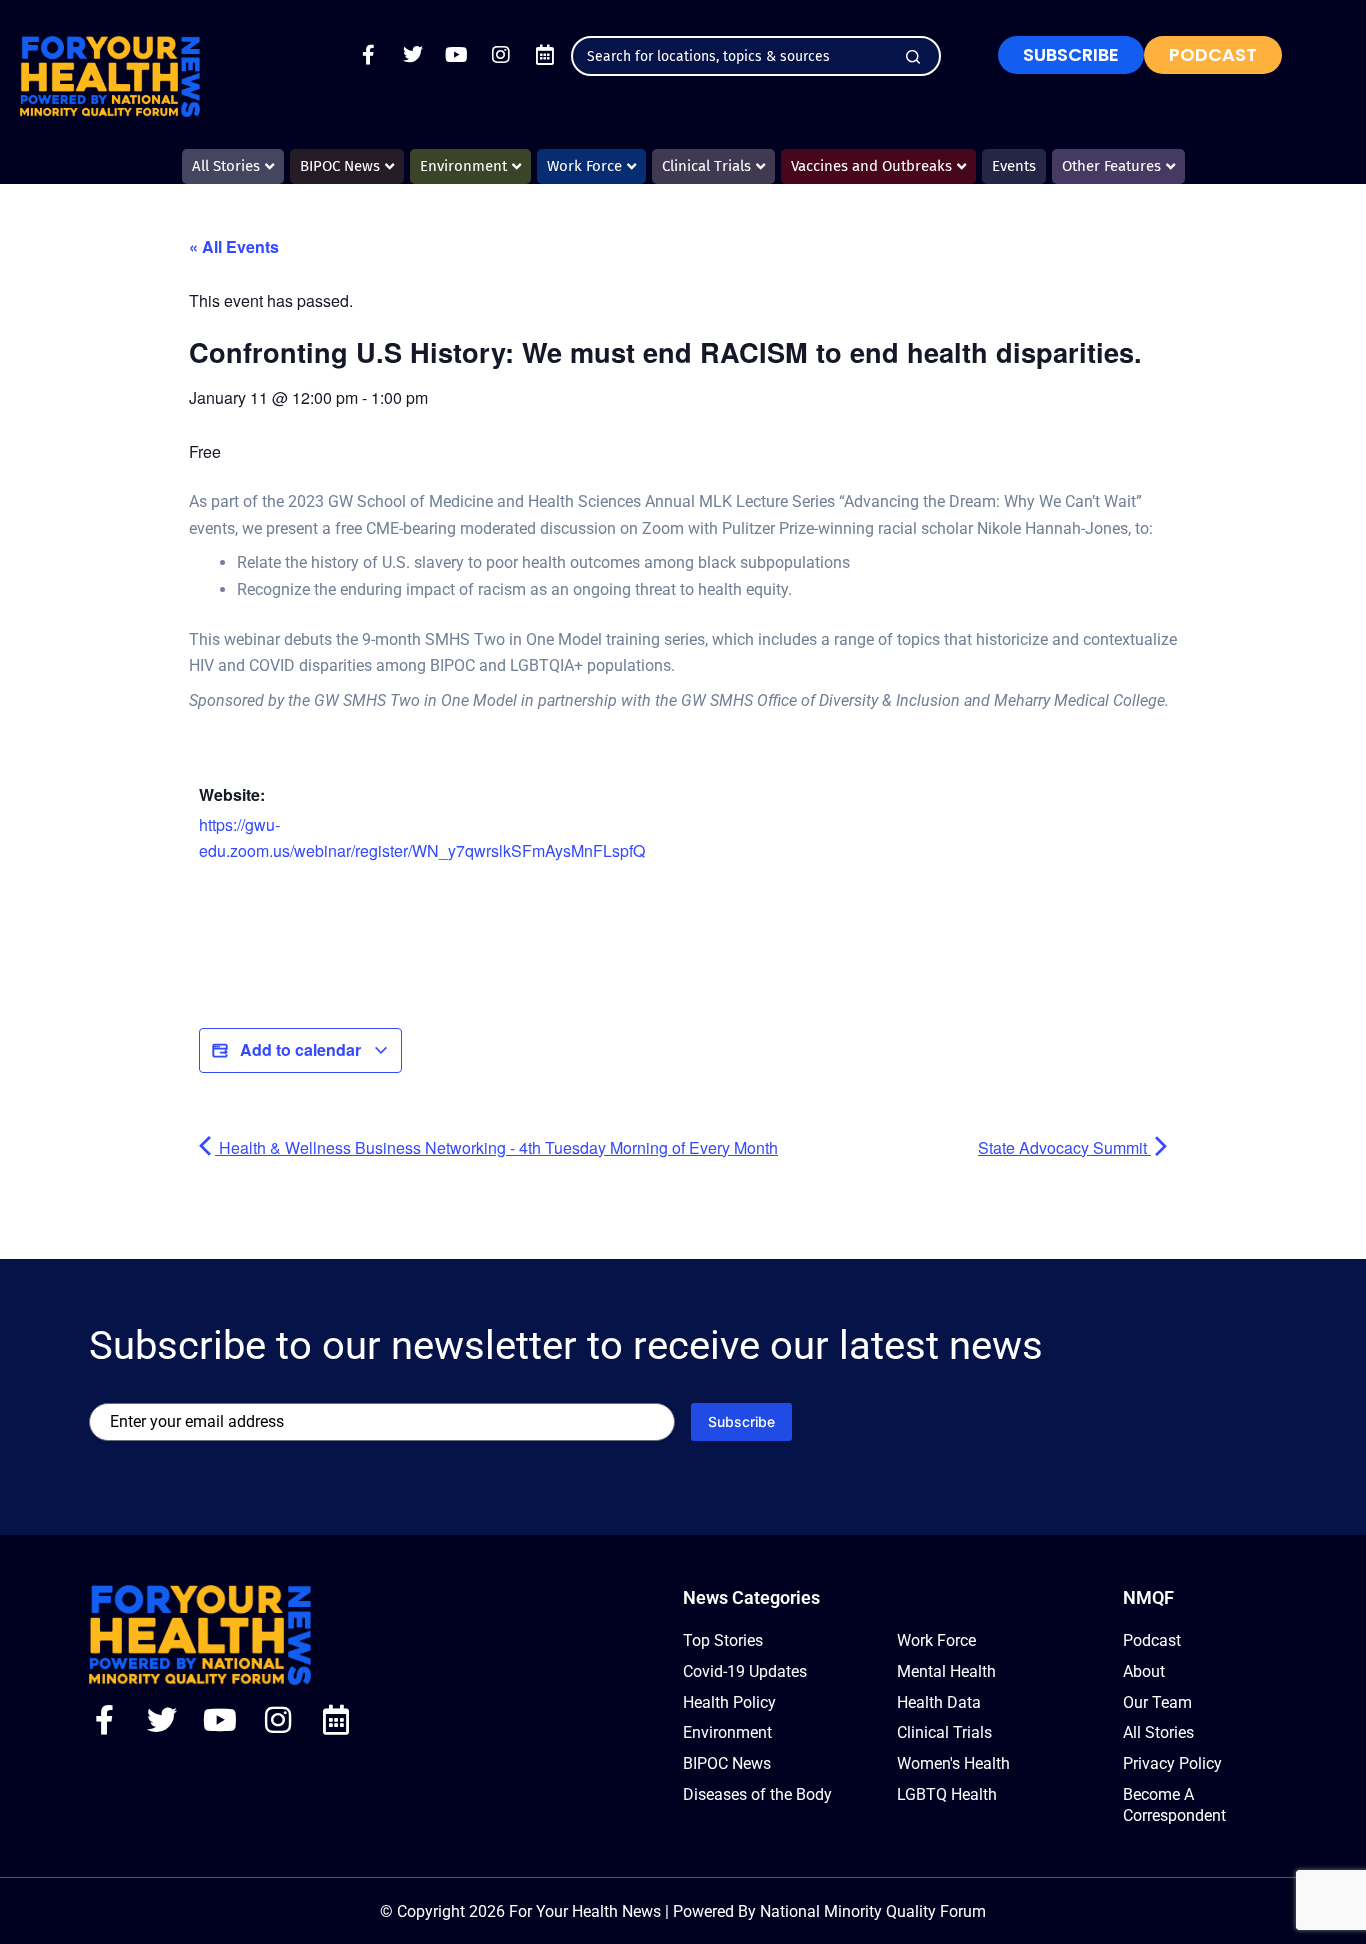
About (1144, 1671)
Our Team (1157, 1702)
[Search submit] (913, 57)
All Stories (1158, 1732)
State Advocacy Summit (1064, 1147)
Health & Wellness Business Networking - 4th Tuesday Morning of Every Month (496, 1147)
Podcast (1152, 1640)
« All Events (234, 246)
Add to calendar (300, 1049)
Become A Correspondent (1174, 1805)
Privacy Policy (1172, 1763)
